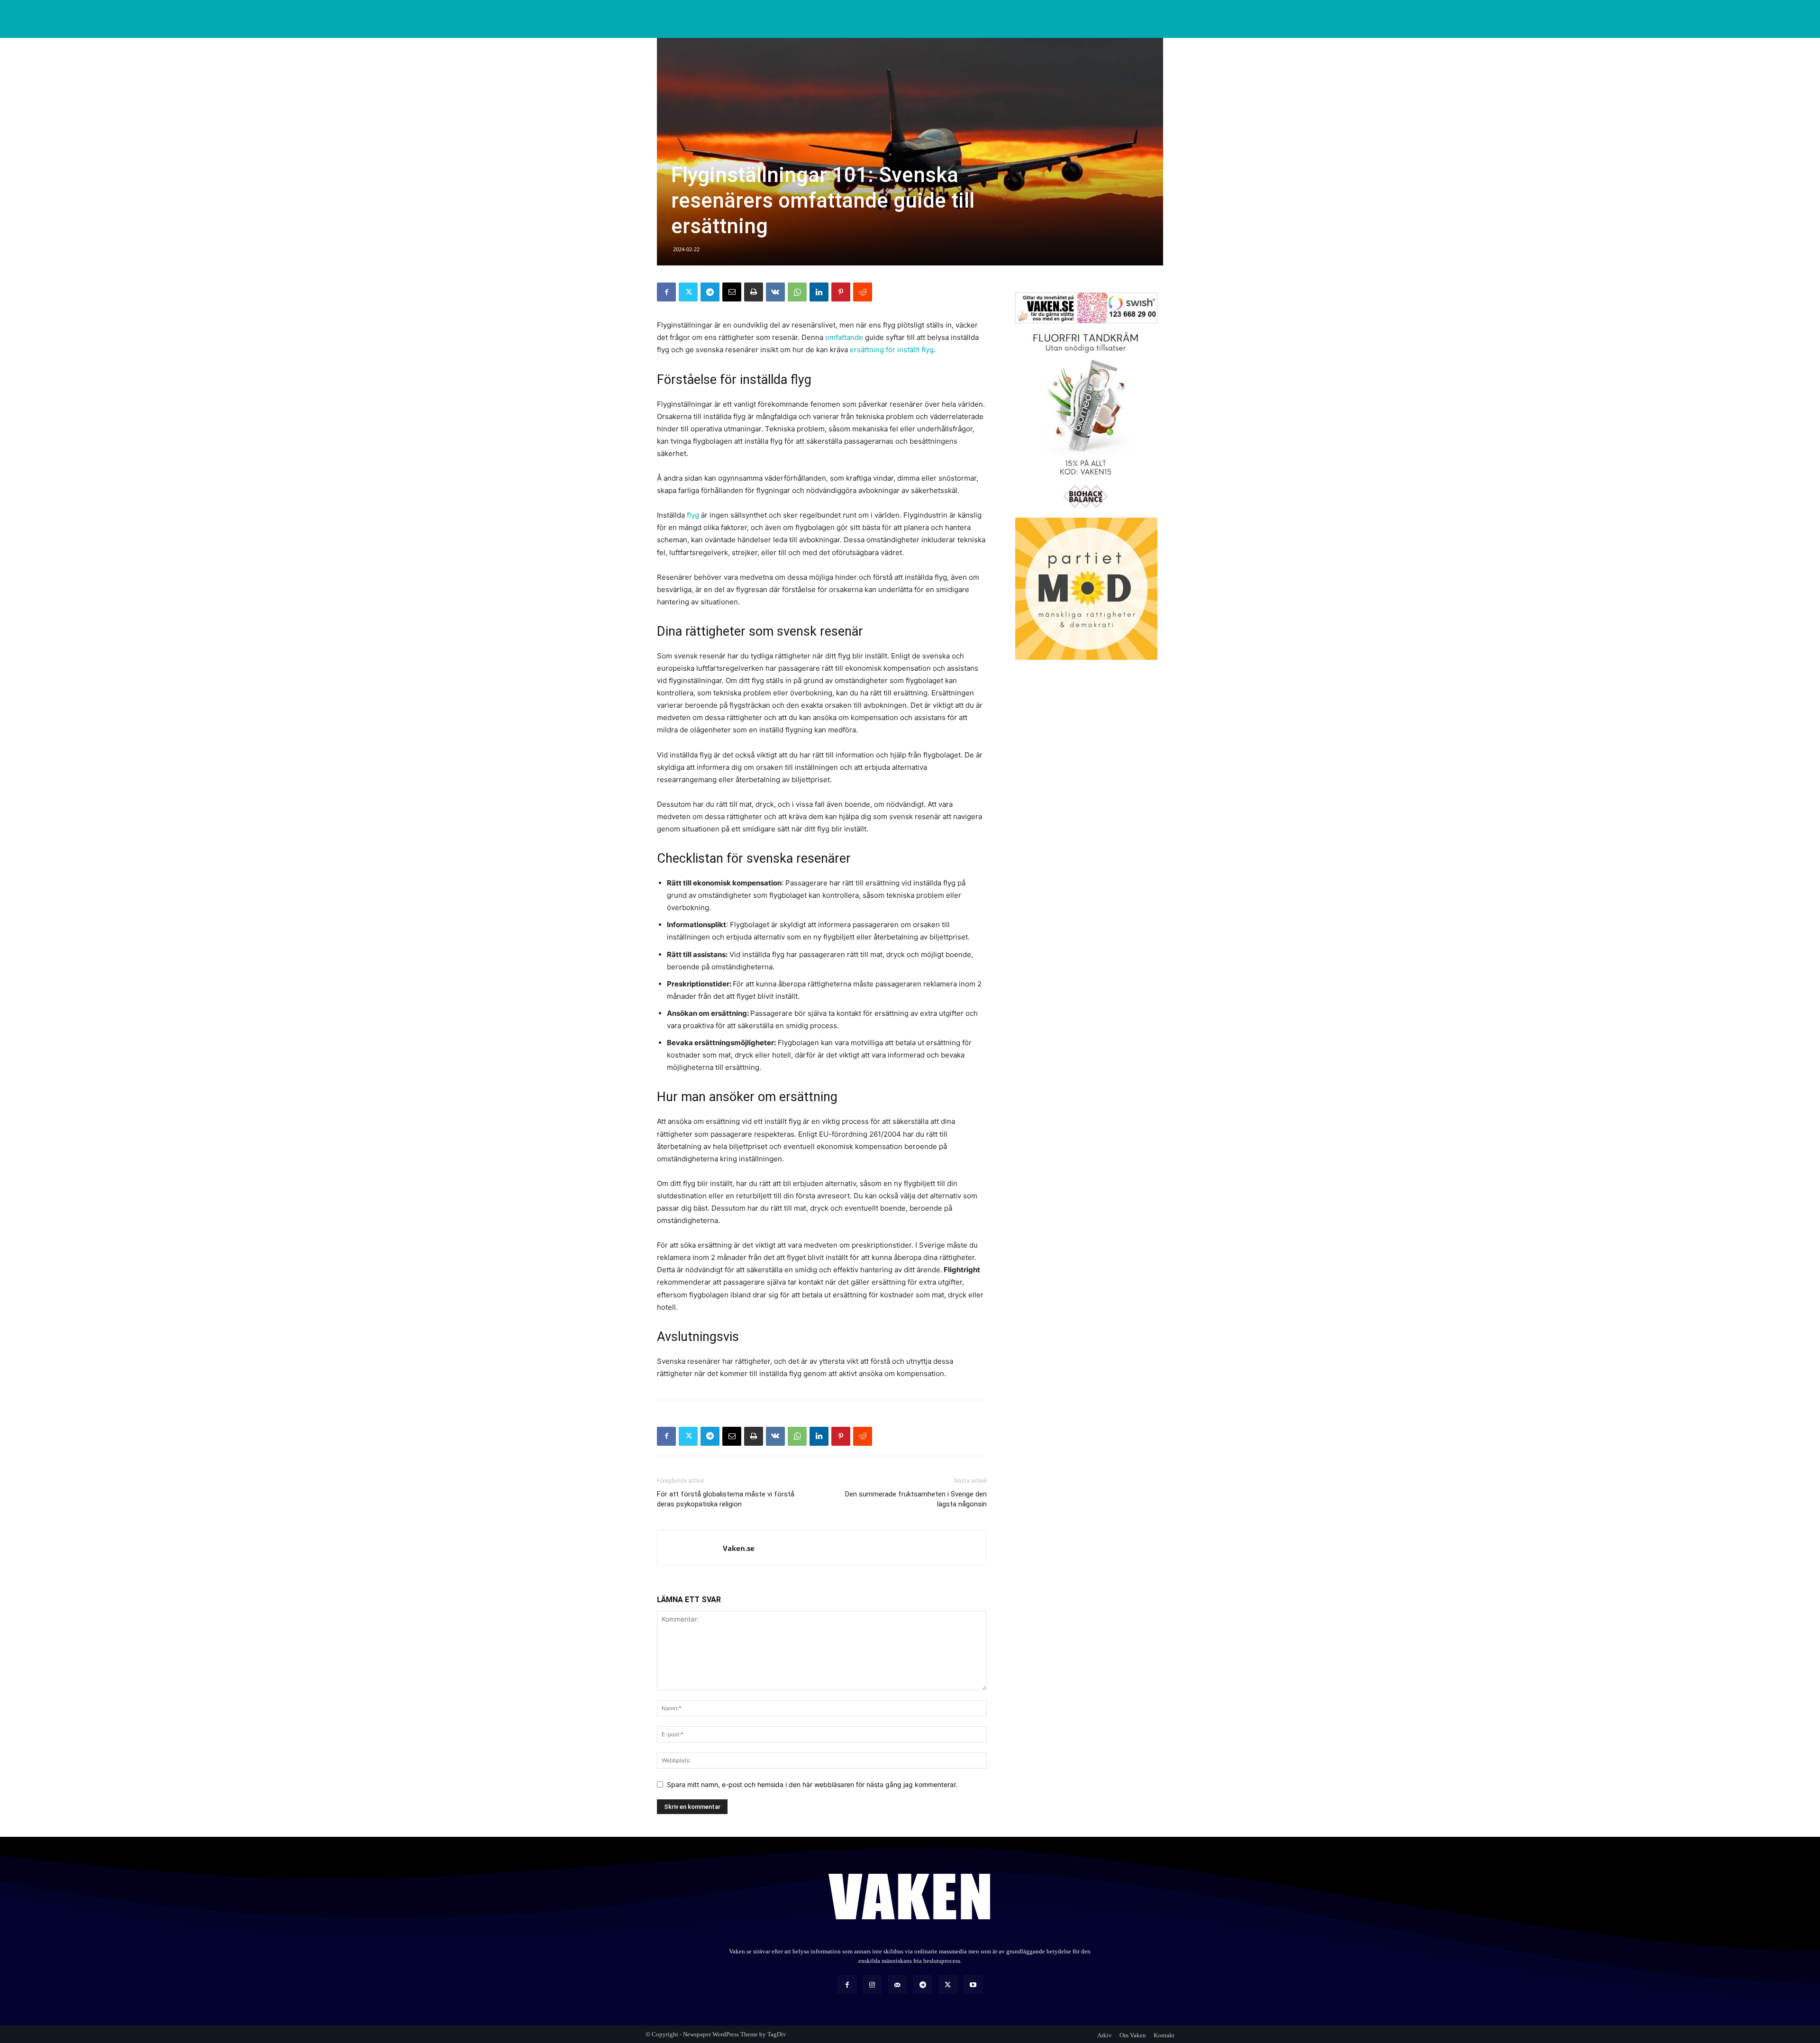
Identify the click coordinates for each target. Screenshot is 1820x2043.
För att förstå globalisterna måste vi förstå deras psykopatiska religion (726, 1499)
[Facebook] (666, 292)
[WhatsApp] (797, 292)
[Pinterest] (841, 292)
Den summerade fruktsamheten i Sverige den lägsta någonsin (916, 1499)
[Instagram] (872, 1984)
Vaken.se (739, 1548)
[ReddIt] (863, 292)
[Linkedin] (819, 292)
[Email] (732, 292)
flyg (693, 515)
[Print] (754, 292)
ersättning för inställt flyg (891, 350)
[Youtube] (973, 1984)
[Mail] (897, 1984)
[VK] (775, 292)
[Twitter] (688, 292)
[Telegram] (710, 292)
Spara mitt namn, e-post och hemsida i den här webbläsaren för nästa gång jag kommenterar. (812, 1784)
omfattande (844, 337)
